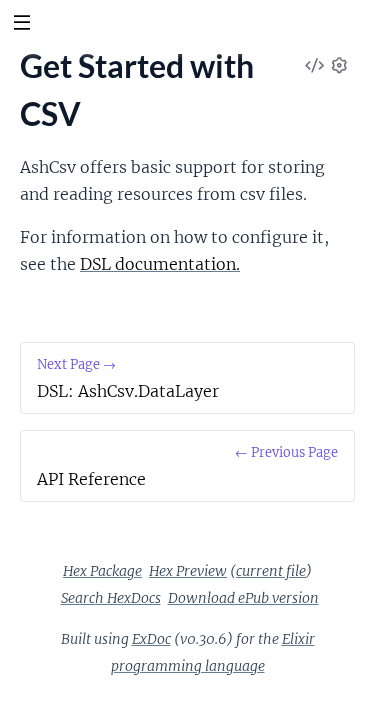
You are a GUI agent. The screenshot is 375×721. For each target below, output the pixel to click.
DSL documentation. (160, 264)
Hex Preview (188, 571)
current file (271, 571)
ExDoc (151, 639)
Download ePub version (243, 598)
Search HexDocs (111, 598)
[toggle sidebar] (21, 25)
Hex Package (102, 571)
